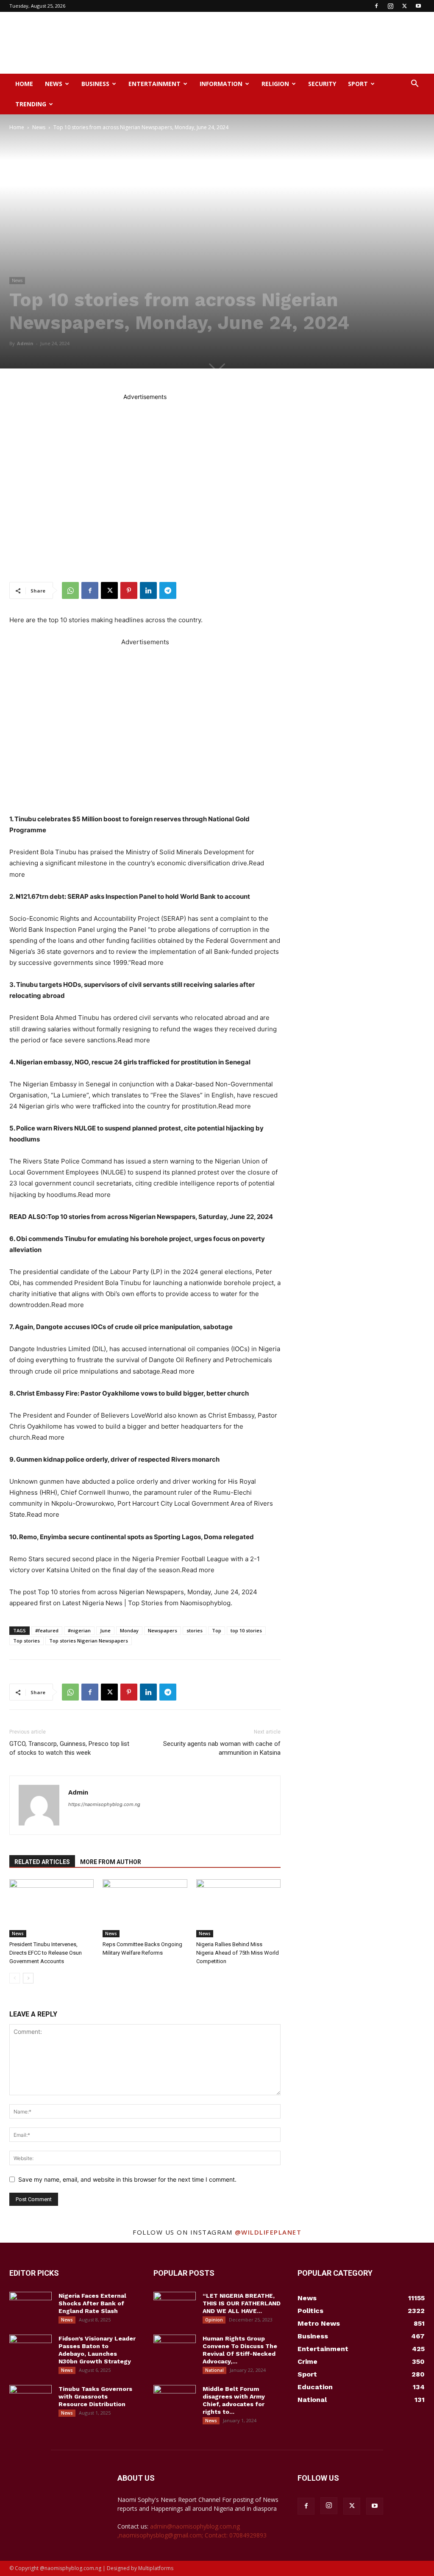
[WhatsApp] (70, 590)
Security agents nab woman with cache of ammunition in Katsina (222, 1748)
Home (24, 84)
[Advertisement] (270, 43)
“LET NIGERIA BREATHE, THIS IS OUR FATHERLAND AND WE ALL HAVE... (242, 2303)
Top (217, 1630)
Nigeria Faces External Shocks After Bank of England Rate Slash (92, 2303)
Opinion (214, 2320)
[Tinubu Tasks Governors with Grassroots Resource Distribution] (31, 2400)
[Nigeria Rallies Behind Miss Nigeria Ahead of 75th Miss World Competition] (238, 1908)
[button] (415, 84)
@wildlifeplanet (268, 2232)
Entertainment (154, 84)
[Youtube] (418, 6)
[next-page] (28, 1978)
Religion (275, 84)
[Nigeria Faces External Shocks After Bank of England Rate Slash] (31, 2307)
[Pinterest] (129, 590)
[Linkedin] (148, 590)
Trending (31, 104)
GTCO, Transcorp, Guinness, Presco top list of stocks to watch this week (69, 1748)
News (54, 84)
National (214, 2370)
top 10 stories (246, 1630)
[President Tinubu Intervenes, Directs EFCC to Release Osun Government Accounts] (51, 1908)
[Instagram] (390, 6)
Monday (129, 1630)
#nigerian (79, 1630)
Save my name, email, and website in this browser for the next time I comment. (127, 2179)
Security (322, 84)
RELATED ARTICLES (42, 1862)
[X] (404, 6)
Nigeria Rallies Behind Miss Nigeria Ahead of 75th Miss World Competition (238, 1953)
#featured (47, 1630)
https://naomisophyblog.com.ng (104, 1804)
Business (95, 84)
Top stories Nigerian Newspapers (89, 1641)
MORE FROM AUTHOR (111, 1862)
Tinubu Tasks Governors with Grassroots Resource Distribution (95, 2396)
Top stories (26, 1641)
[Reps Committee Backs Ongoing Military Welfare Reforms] (145, 1908)
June (105, 1630)
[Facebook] (376, 6)
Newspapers (163, 1630)
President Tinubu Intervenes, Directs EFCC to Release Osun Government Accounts (46, 1953)
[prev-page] (15, 1978)
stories (195, 1630)
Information (221, 84)
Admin (25, 343)
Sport (358, 84)
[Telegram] (168, 590)
